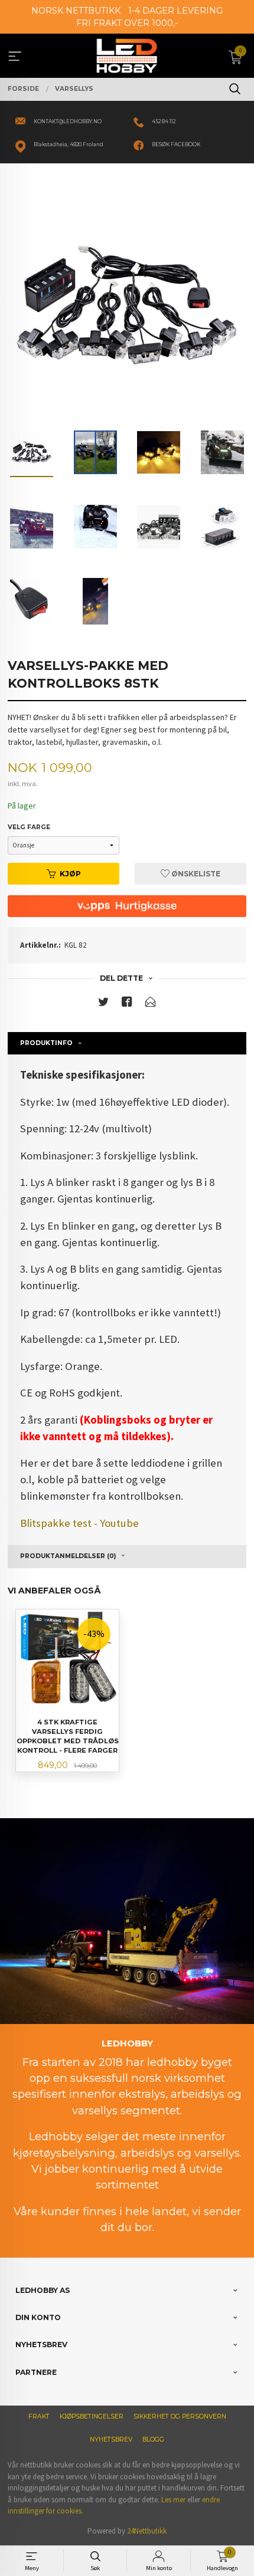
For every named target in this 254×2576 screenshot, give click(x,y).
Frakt (39, 2416)
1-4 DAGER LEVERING (175, 11)
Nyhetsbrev (111, 2439)
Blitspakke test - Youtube (79, 1523)
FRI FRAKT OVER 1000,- (127, 23)
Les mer (173, 2500)
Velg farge (29, 827)
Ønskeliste (195, 874)
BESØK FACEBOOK (176, 144)
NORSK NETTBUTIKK (76, 11)
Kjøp (70, 874)
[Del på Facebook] (127, 1004)
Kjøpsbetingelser (92, 2416)
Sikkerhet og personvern (180, 2416)
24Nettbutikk (147, 2531)
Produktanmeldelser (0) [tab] (68, 1556)
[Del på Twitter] (103, 1004)
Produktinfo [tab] (46, 1043)
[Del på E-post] (151, 1004)
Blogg (153, 2439)
